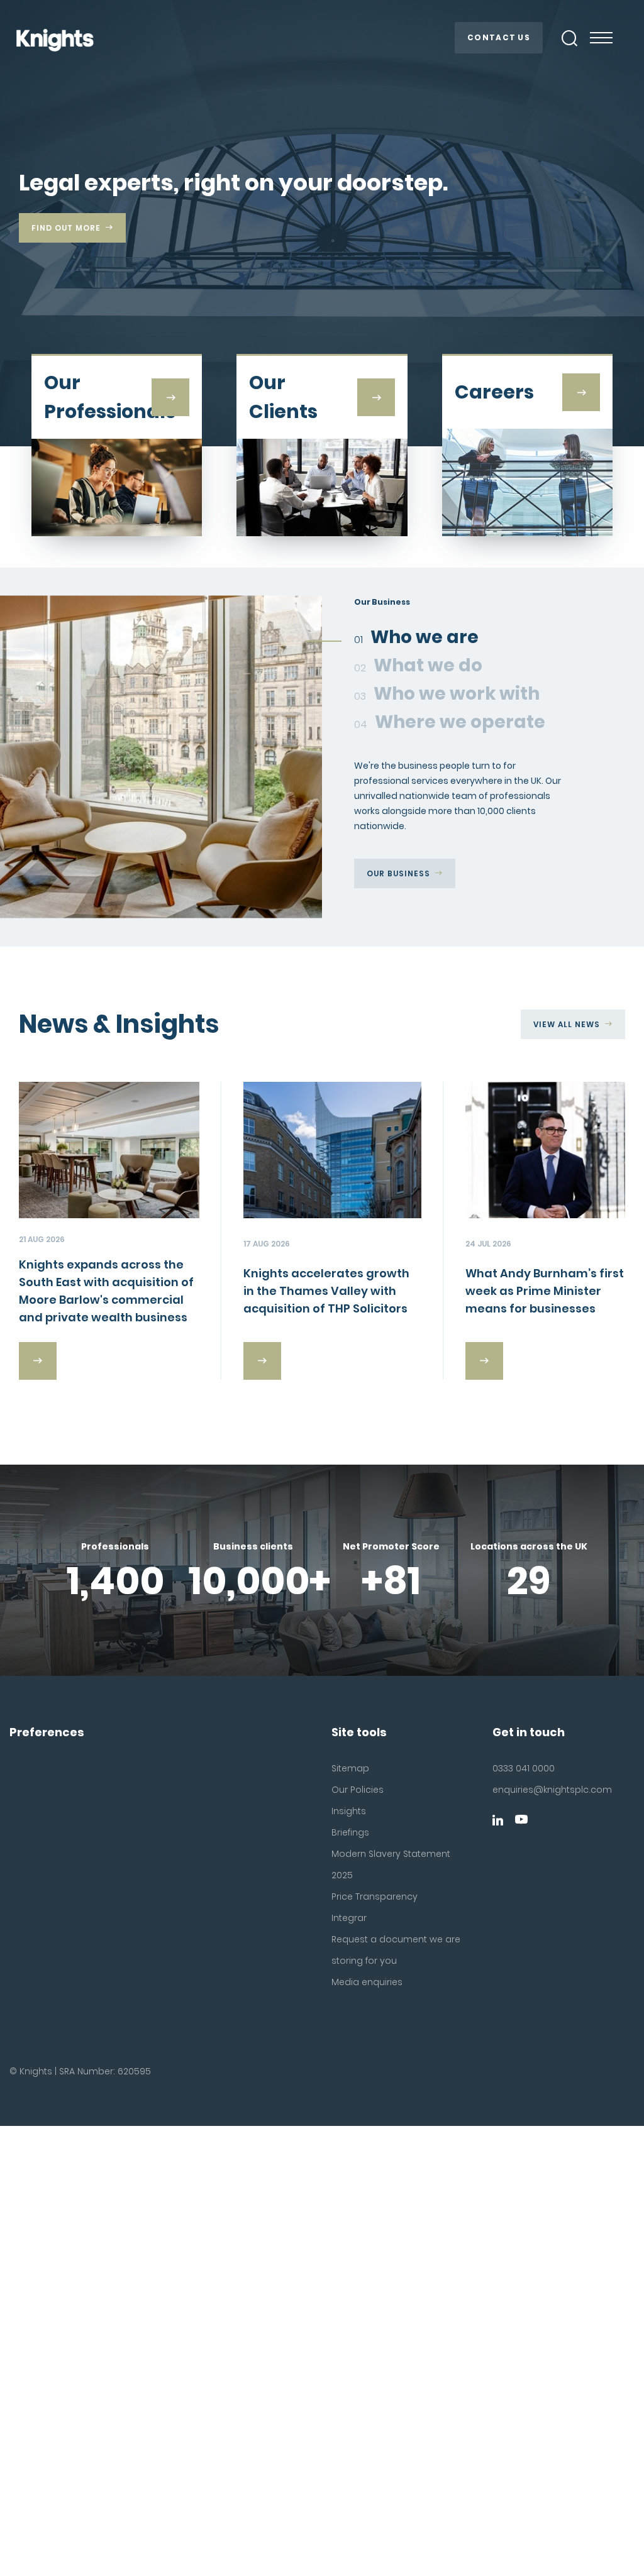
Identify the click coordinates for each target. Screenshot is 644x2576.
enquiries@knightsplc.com (537, 1790)
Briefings (350, 1832)
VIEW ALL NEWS (567, 1024)
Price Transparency (375, 1896)
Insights (349, 1811)
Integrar (349, 1918)
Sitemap (350, 1768)
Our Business (398, 873)
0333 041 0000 (524, 1768)
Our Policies (358, 1790)
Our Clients (396, 904)
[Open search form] (570, 38)
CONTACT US (499, 37)
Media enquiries (367, 1982)
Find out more (66, 228)
